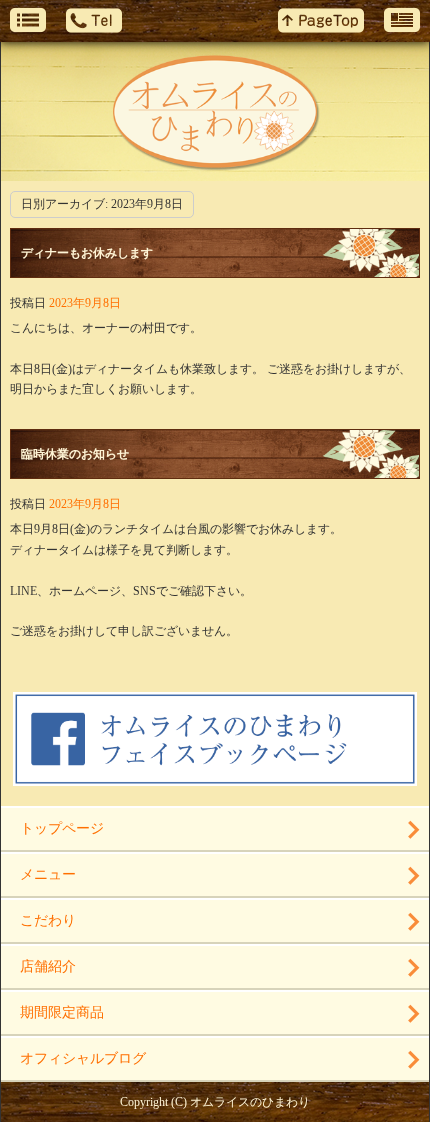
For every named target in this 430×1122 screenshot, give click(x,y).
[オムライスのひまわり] (215, 111)
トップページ (62, 828)
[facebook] (215, 779)
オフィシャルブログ (83, 1058)
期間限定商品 (62, 1012)
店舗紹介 (48, 966)
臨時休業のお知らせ (75, 454)
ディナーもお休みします (87, 253)
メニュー (48, 874)
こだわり (48, 920)
